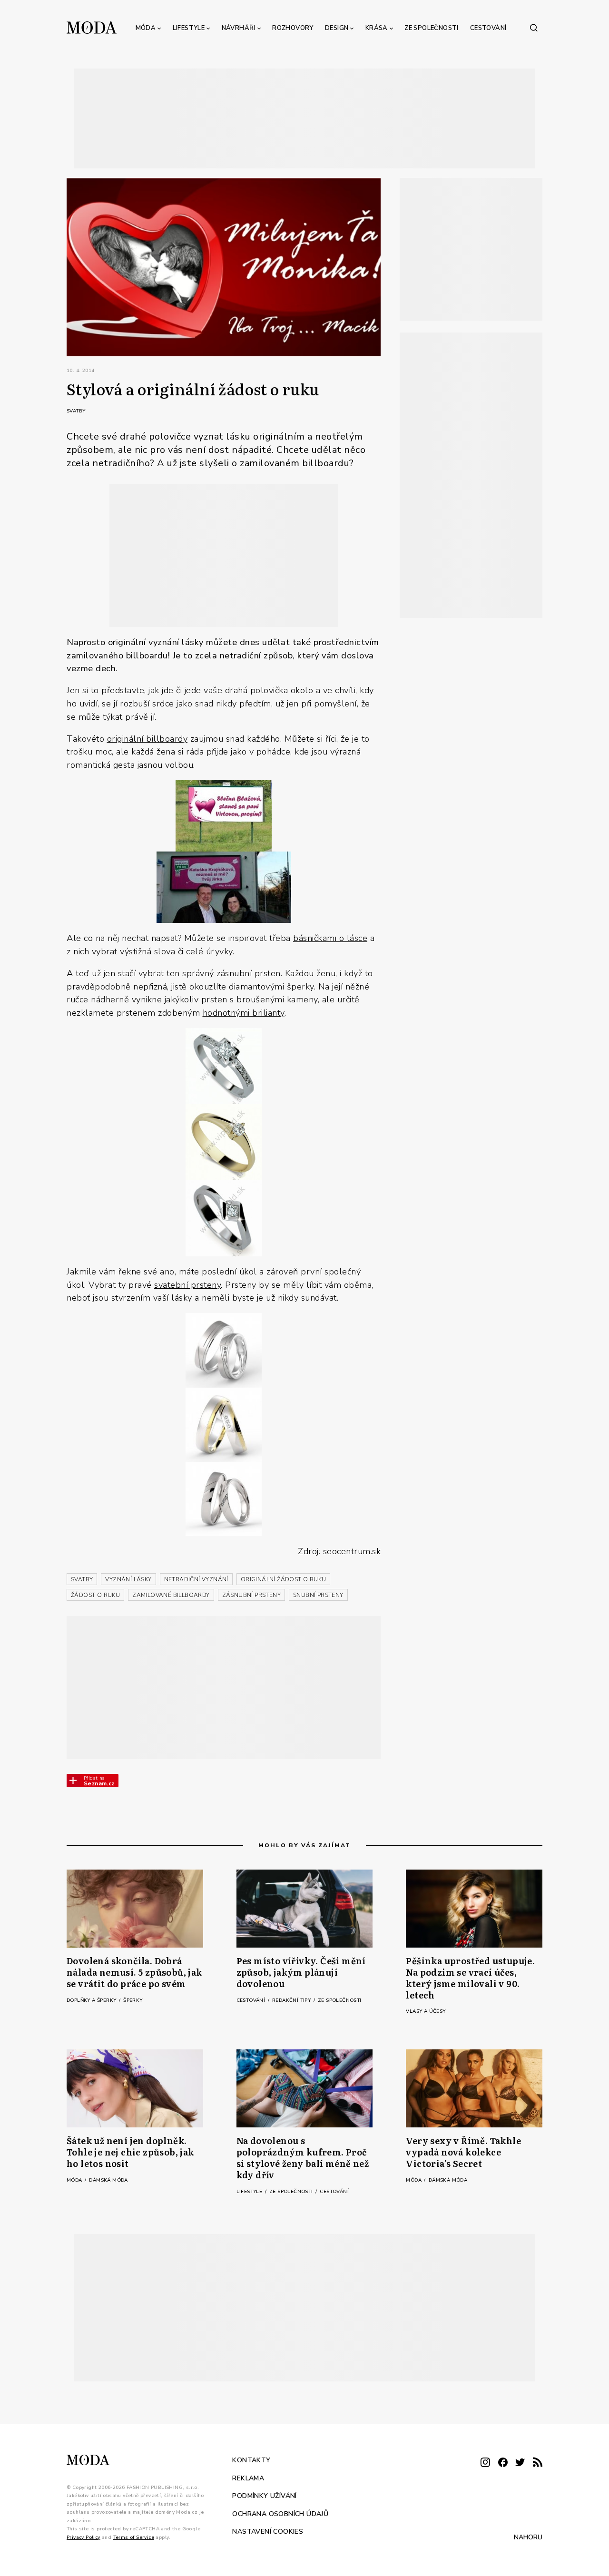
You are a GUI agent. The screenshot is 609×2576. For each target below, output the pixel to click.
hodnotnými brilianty (244, 1013)
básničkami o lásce (330, 938)
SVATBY (82, 1579)
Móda (146, 28)
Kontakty (251, 2460)
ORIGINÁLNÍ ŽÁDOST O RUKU (284, 1579)
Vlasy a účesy (426, 2011)
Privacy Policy (83, 2537)
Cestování (488, 28)
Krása (377, 28)
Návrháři (239, 28)
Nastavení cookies (268, 2532)
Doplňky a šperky (92, 2000)
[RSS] (538, 2463)
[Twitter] (520, 2463)
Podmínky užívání (264, 2496)
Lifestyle (189, 28)
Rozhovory (293, 28)
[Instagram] (485, 2463)
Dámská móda (108, 2180)
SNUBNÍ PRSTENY (318, 1595)
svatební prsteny (187, 1285)
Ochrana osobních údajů (280, 2514)
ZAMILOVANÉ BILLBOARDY (171, 1595)
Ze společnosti (432, 28)
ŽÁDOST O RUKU (95, 1595)
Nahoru (528, 2537)
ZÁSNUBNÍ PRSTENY (251, 1595)
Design (337, 28)
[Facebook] (503, 2463)
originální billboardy (147, 739)
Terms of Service (134, 2537)
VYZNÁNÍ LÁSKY (128, 1579)
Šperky (133, 2000)
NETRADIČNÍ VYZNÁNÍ (196, 1579)
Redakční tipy (292, 2000)
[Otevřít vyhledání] (534, 28)
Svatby (76, 411)
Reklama (248, 2478)
